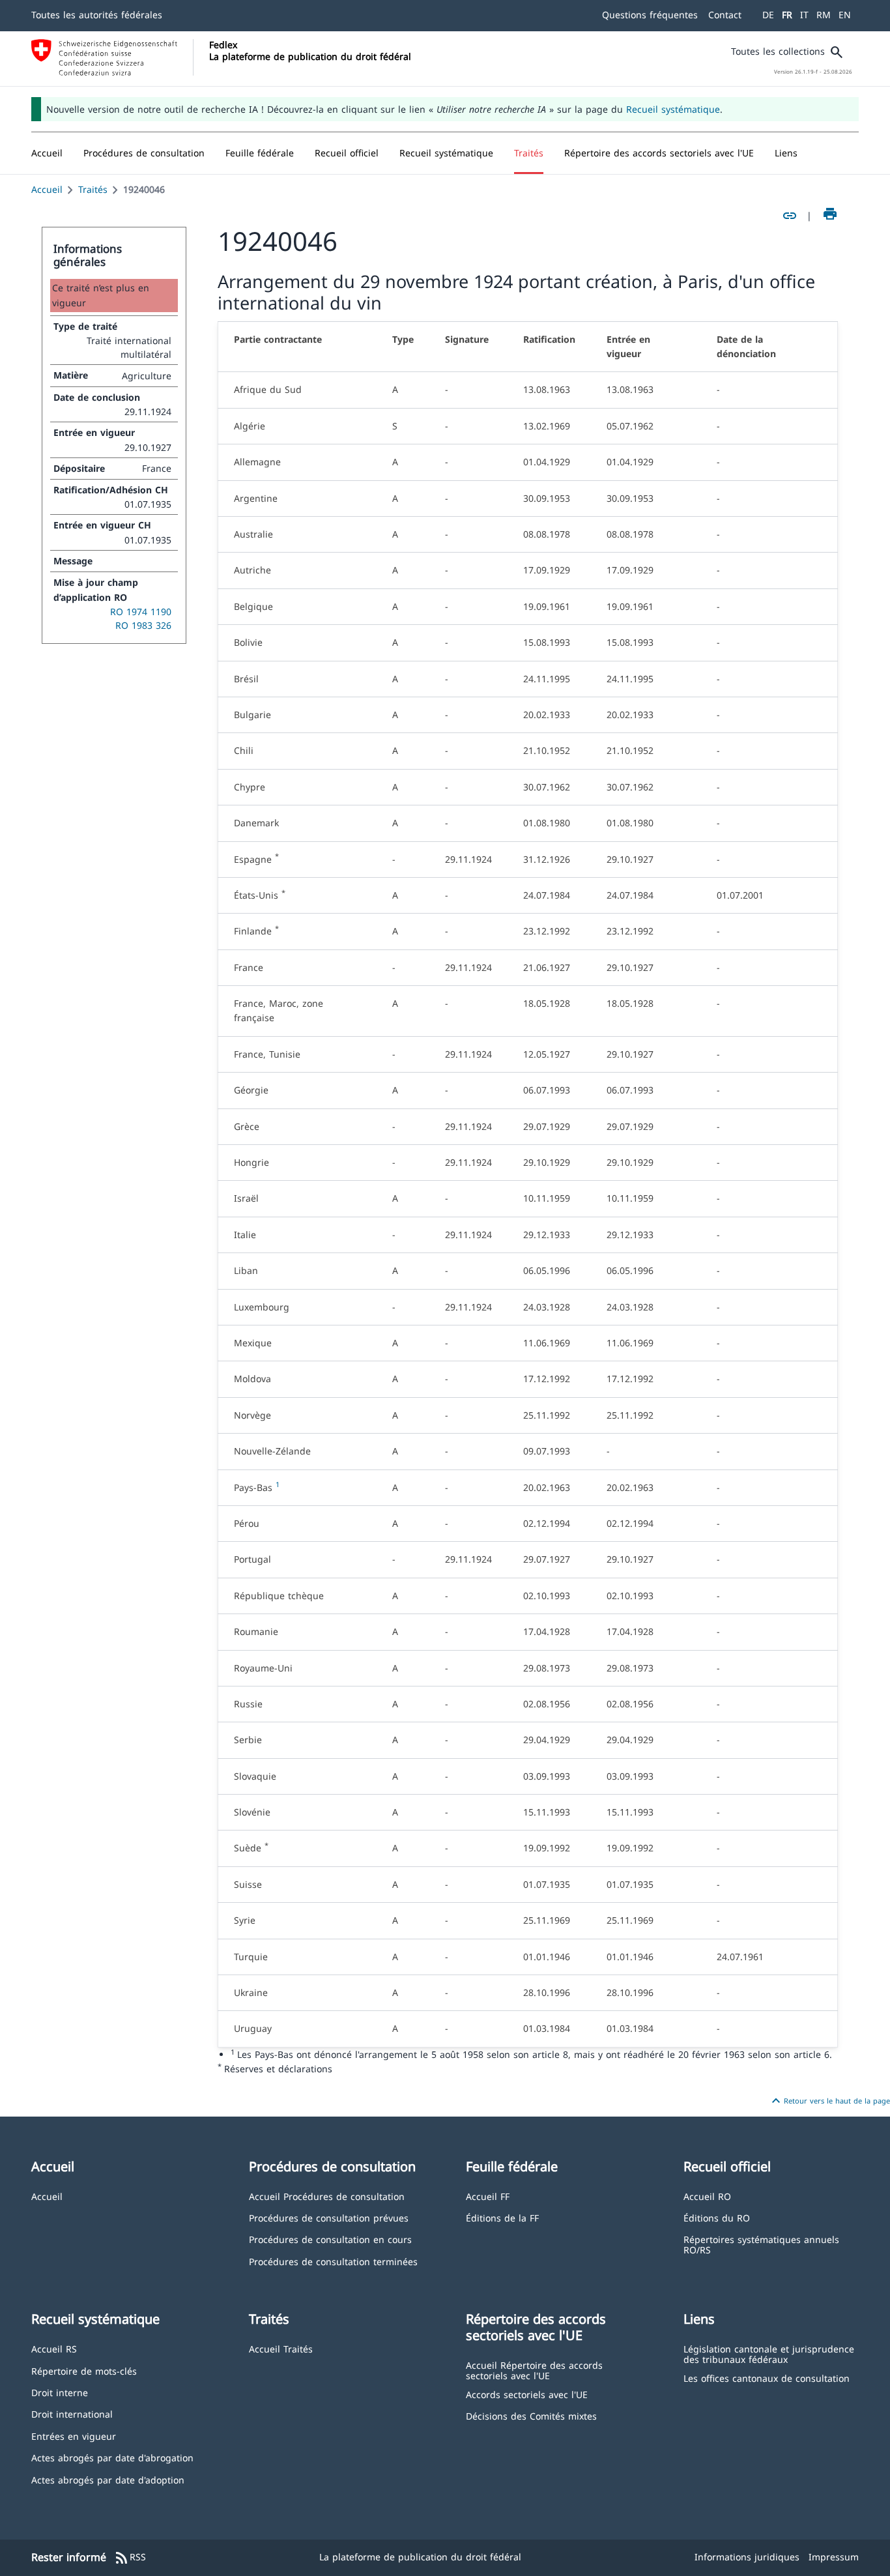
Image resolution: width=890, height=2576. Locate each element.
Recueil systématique (673, 109)
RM (824, 15)
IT (804, 15)
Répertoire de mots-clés (84, 2370)
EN (845, 15)
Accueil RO (707, 2196)
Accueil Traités (281, 2348)
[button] (144, 153)
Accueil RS (54, 2348)
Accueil (47, 189)
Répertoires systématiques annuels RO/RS (761, 2244)
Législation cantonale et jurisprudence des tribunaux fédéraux (769, 2353)
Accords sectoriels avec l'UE (527, 2394)
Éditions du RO (717, 2217)
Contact (725, 15)
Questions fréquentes (650, 15)
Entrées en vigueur (74, 2436)
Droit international (72, 2413)
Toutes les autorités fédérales (97, 15)
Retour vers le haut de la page (829, 2101)
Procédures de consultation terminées (333, 2261)
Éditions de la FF (502, 2217)
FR (787, 15)
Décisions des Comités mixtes (531, 2415)
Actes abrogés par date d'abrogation (112, 2457)
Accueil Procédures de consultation (327, 2196)
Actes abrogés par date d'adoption (108, 2479)
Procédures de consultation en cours (330, 2239)
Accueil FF (488, 2196)
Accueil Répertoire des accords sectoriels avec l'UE (534, 2370)
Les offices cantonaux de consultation (767, 2378)
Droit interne (60, 2392)
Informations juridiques (747, 2557)
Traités (93, 189)
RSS (130, 2558)
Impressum (834, 2557)
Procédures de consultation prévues (329, 2217)
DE (768, 15)
